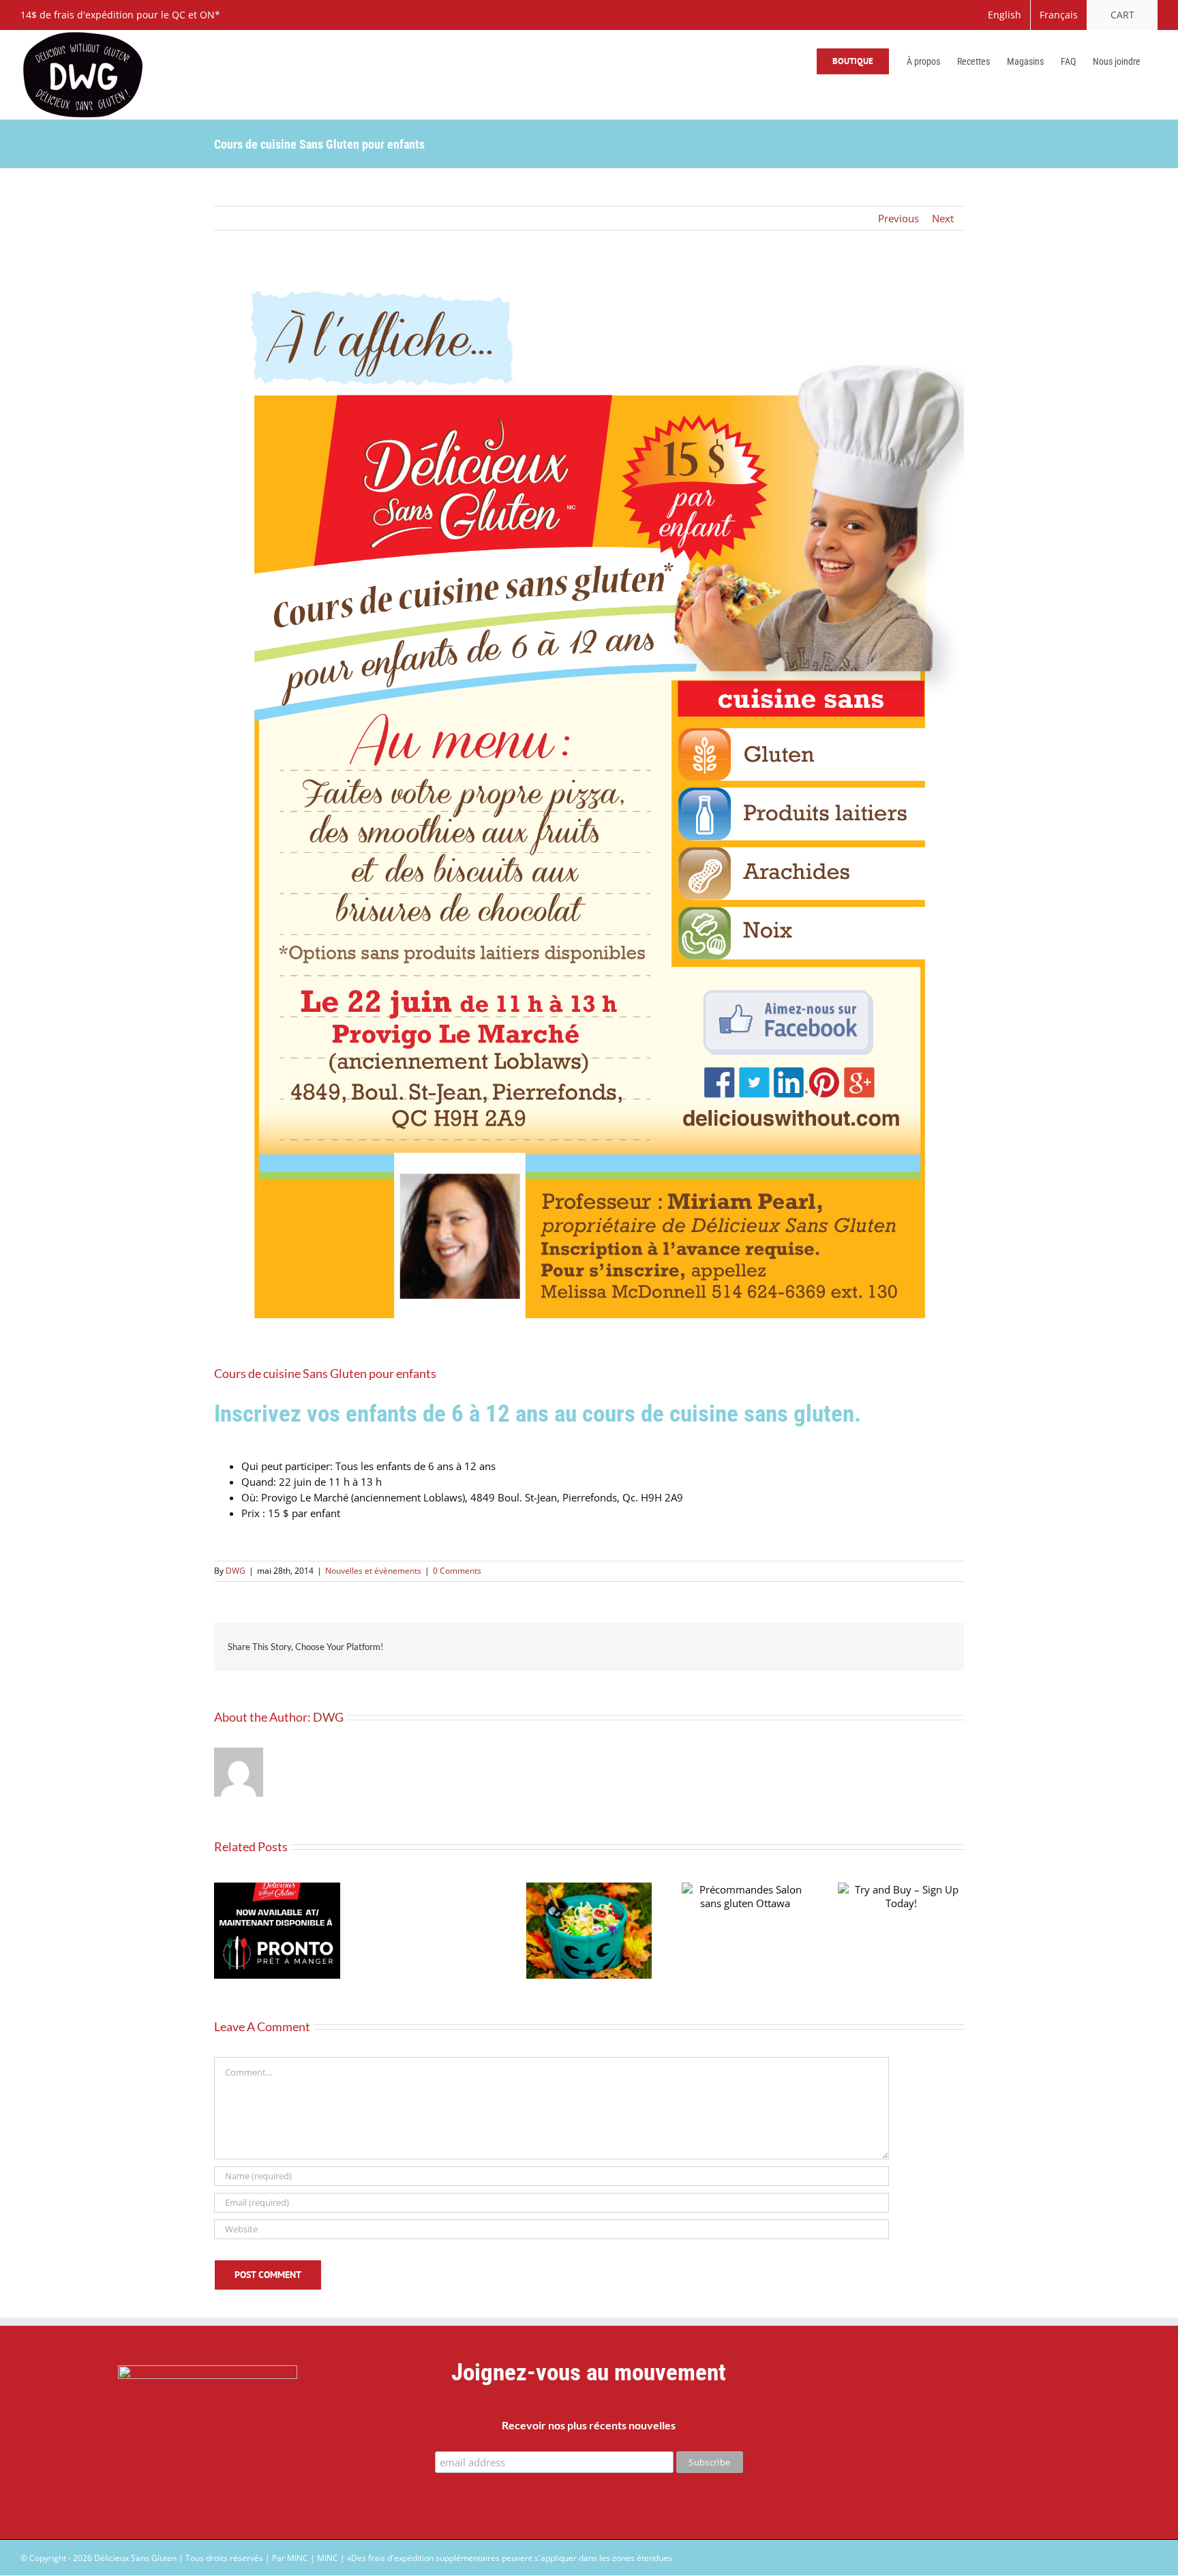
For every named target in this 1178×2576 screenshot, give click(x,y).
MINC (328, 2558)
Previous (898, 218)
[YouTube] (970, 2440)
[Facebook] (936, 2440)
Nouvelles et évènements (373, 1571)
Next (943, 218)
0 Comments (457, 1571)
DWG (236, 1571)
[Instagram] (1005, 2440)
